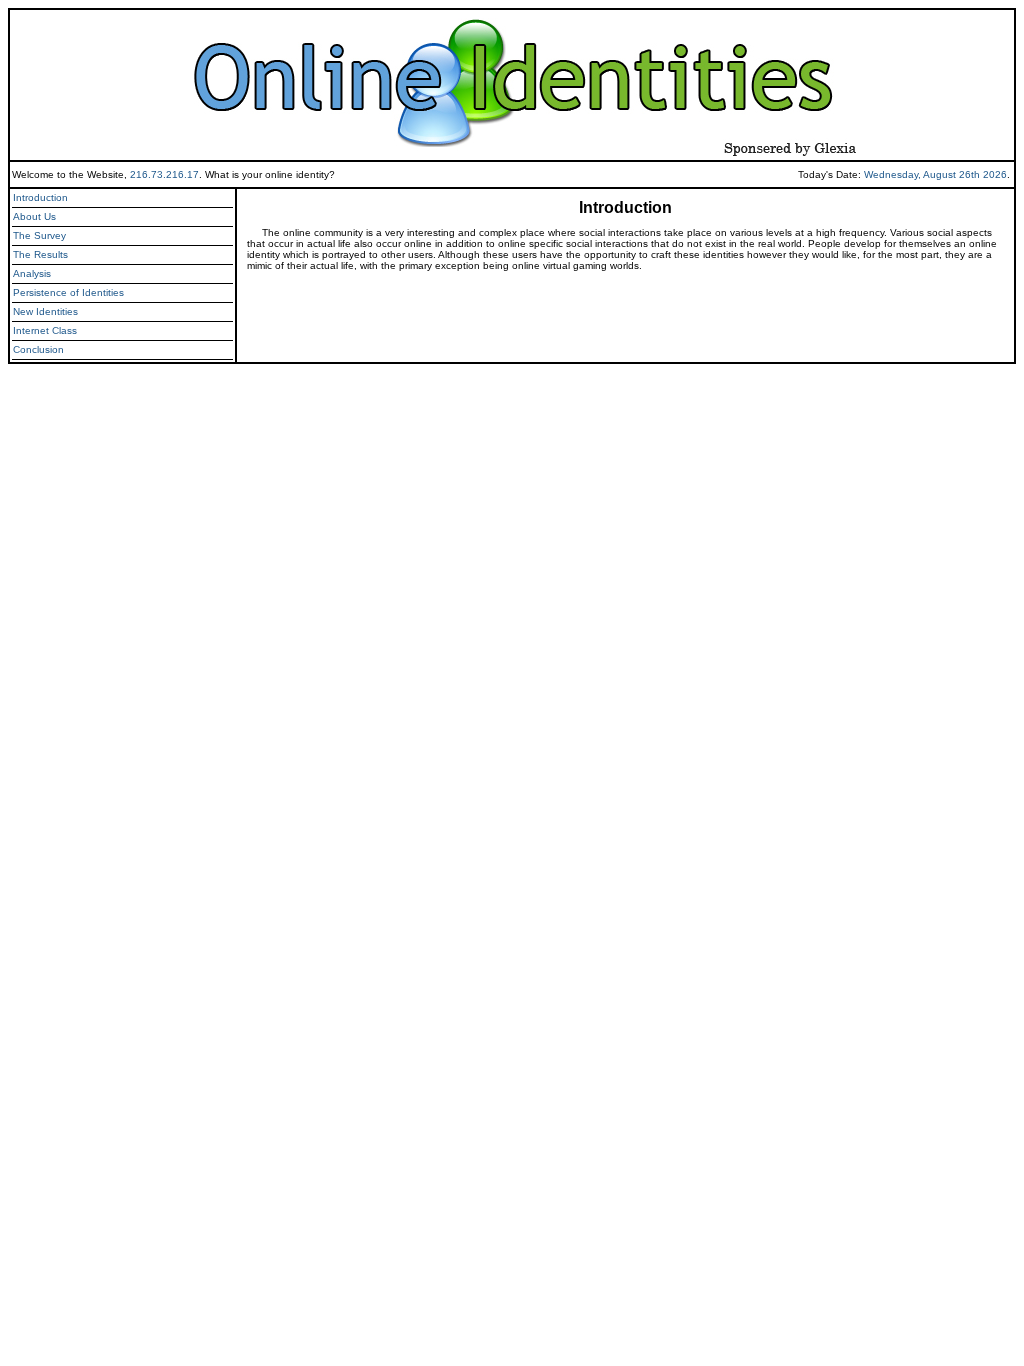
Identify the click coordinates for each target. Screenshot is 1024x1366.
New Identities (45, 311)
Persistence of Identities (68, 292)
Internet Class (45, 330)
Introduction (40, 197)
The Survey (39, 235)
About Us (34, 216)
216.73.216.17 (164, 174)
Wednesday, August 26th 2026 (935, 174)
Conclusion (38, 349)
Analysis (32, 273)
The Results (40, 254)
